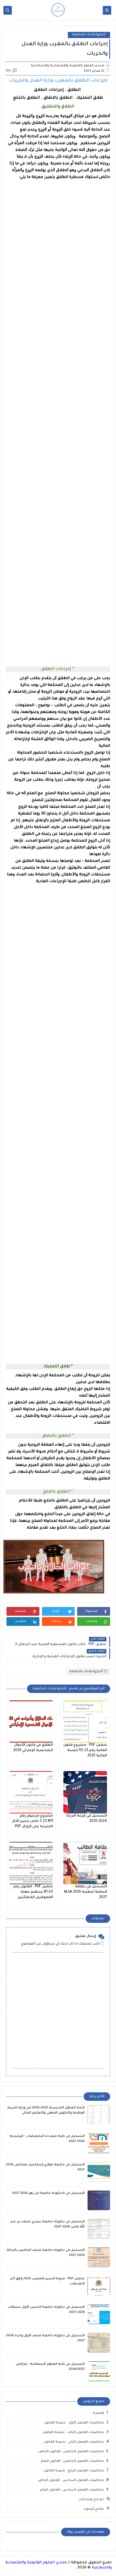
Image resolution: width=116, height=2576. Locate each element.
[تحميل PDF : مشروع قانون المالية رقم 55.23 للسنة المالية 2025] (85, 1721)
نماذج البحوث (94, 2509)
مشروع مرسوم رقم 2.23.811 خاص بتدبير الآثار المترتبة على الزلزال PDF (33, 1821)
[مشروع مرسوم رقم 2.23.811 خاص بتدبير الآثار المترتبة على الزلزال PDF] (31, 1792)
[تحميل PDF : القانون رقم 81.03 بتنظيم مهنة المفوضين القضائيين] (31, 1863)
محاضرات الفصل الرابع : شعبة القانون (74, 2471)
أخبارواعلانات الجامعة (89, 35)
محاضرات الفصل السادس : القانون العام (72, 2490)
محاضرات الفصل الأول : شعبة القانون (74, 2423)
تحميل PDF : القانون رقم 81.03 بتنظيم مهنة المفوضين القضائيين (33, 1892)
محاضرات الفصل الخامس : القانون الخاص (71, 2452)
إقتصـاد (98, 2413)
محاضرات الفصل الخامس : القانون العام (72, 2461)
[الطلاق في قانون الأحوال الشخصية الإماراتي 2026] (31, 1721)
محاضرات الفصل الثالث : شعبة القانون (73, 2433)
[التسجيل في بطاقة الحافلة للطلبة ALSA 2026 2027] (85, 1863)
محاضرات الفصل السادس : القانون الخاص (71, 2481)
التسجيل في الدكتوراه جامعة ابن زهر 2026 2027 (48, 2193)
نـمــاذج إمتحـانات (91, 2500)
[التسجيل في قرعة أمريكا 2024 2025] (85, 1792)
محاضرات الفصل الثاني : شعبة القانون (74, 2442)
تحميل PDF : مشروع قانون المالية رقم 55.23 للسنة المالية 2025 (85, 1751)
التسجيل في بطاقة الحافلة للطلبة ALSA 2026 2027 (85, 1892)
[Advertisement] (58, 420)
